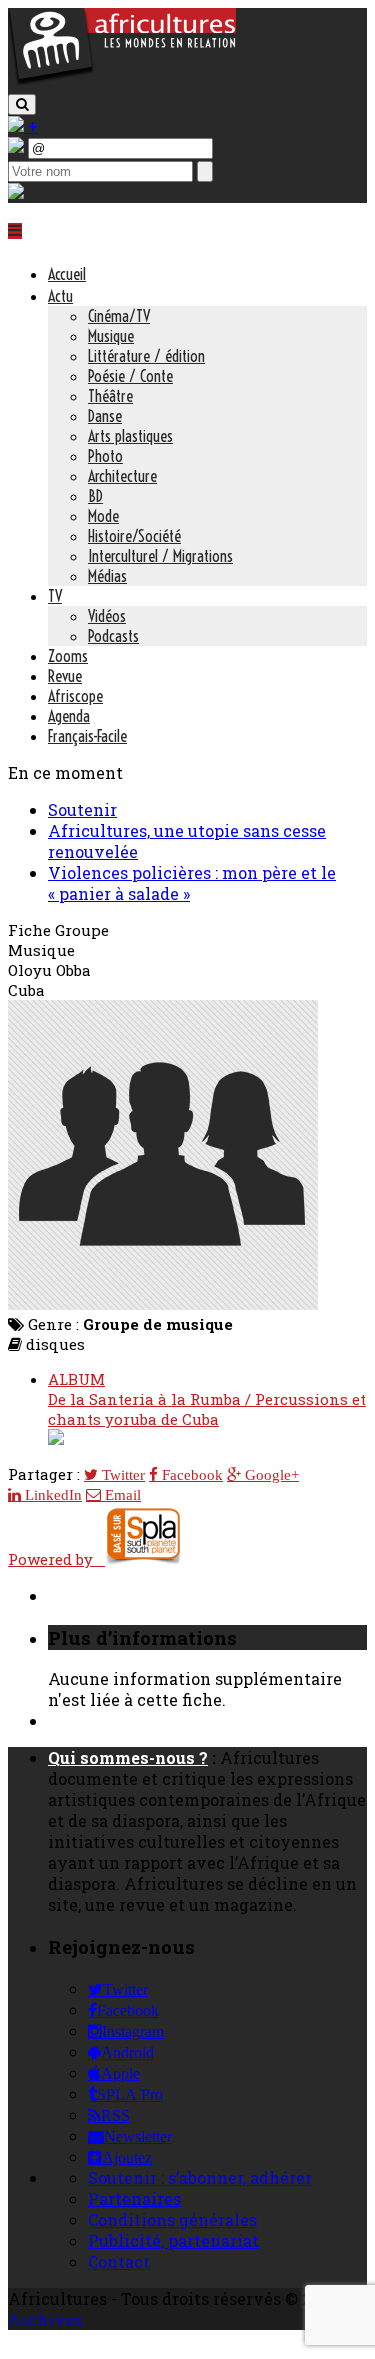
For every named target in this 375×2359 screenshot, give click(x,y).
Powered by (56, 1559)
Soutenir (82, 809)
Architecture (122, 476)
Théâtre (110, 396)
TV (55, 596)
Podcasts (113, 636)
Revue (65, 676)
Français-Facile (87, 736)
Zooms (68, 656)
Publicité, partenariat (173, 2240)
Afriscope (75, 696)
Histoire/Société (134, 536)
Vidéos (107, 616)
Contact (119, 2261)
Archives (45, 2319)
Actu (60, 296)
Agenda (69, 716)
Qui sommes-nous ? (128, 1757)
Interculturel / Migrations (160, 556)
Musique (111, 336)
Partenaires (134, 2198)
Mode (103, 516)
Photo (105, 456)
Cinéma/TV (119, 316)
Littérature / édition (146, 356)
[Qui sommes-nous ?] (16, 192)
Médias (107, 576)
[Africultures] (122, 81)
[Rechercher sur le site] (22, 104)
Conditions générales (172, 2219)
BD (95, 496)
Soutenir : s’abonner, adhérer (200, 2177)
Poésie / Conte (130, 376)
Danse (105, 416)
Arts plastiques (130, 436)
